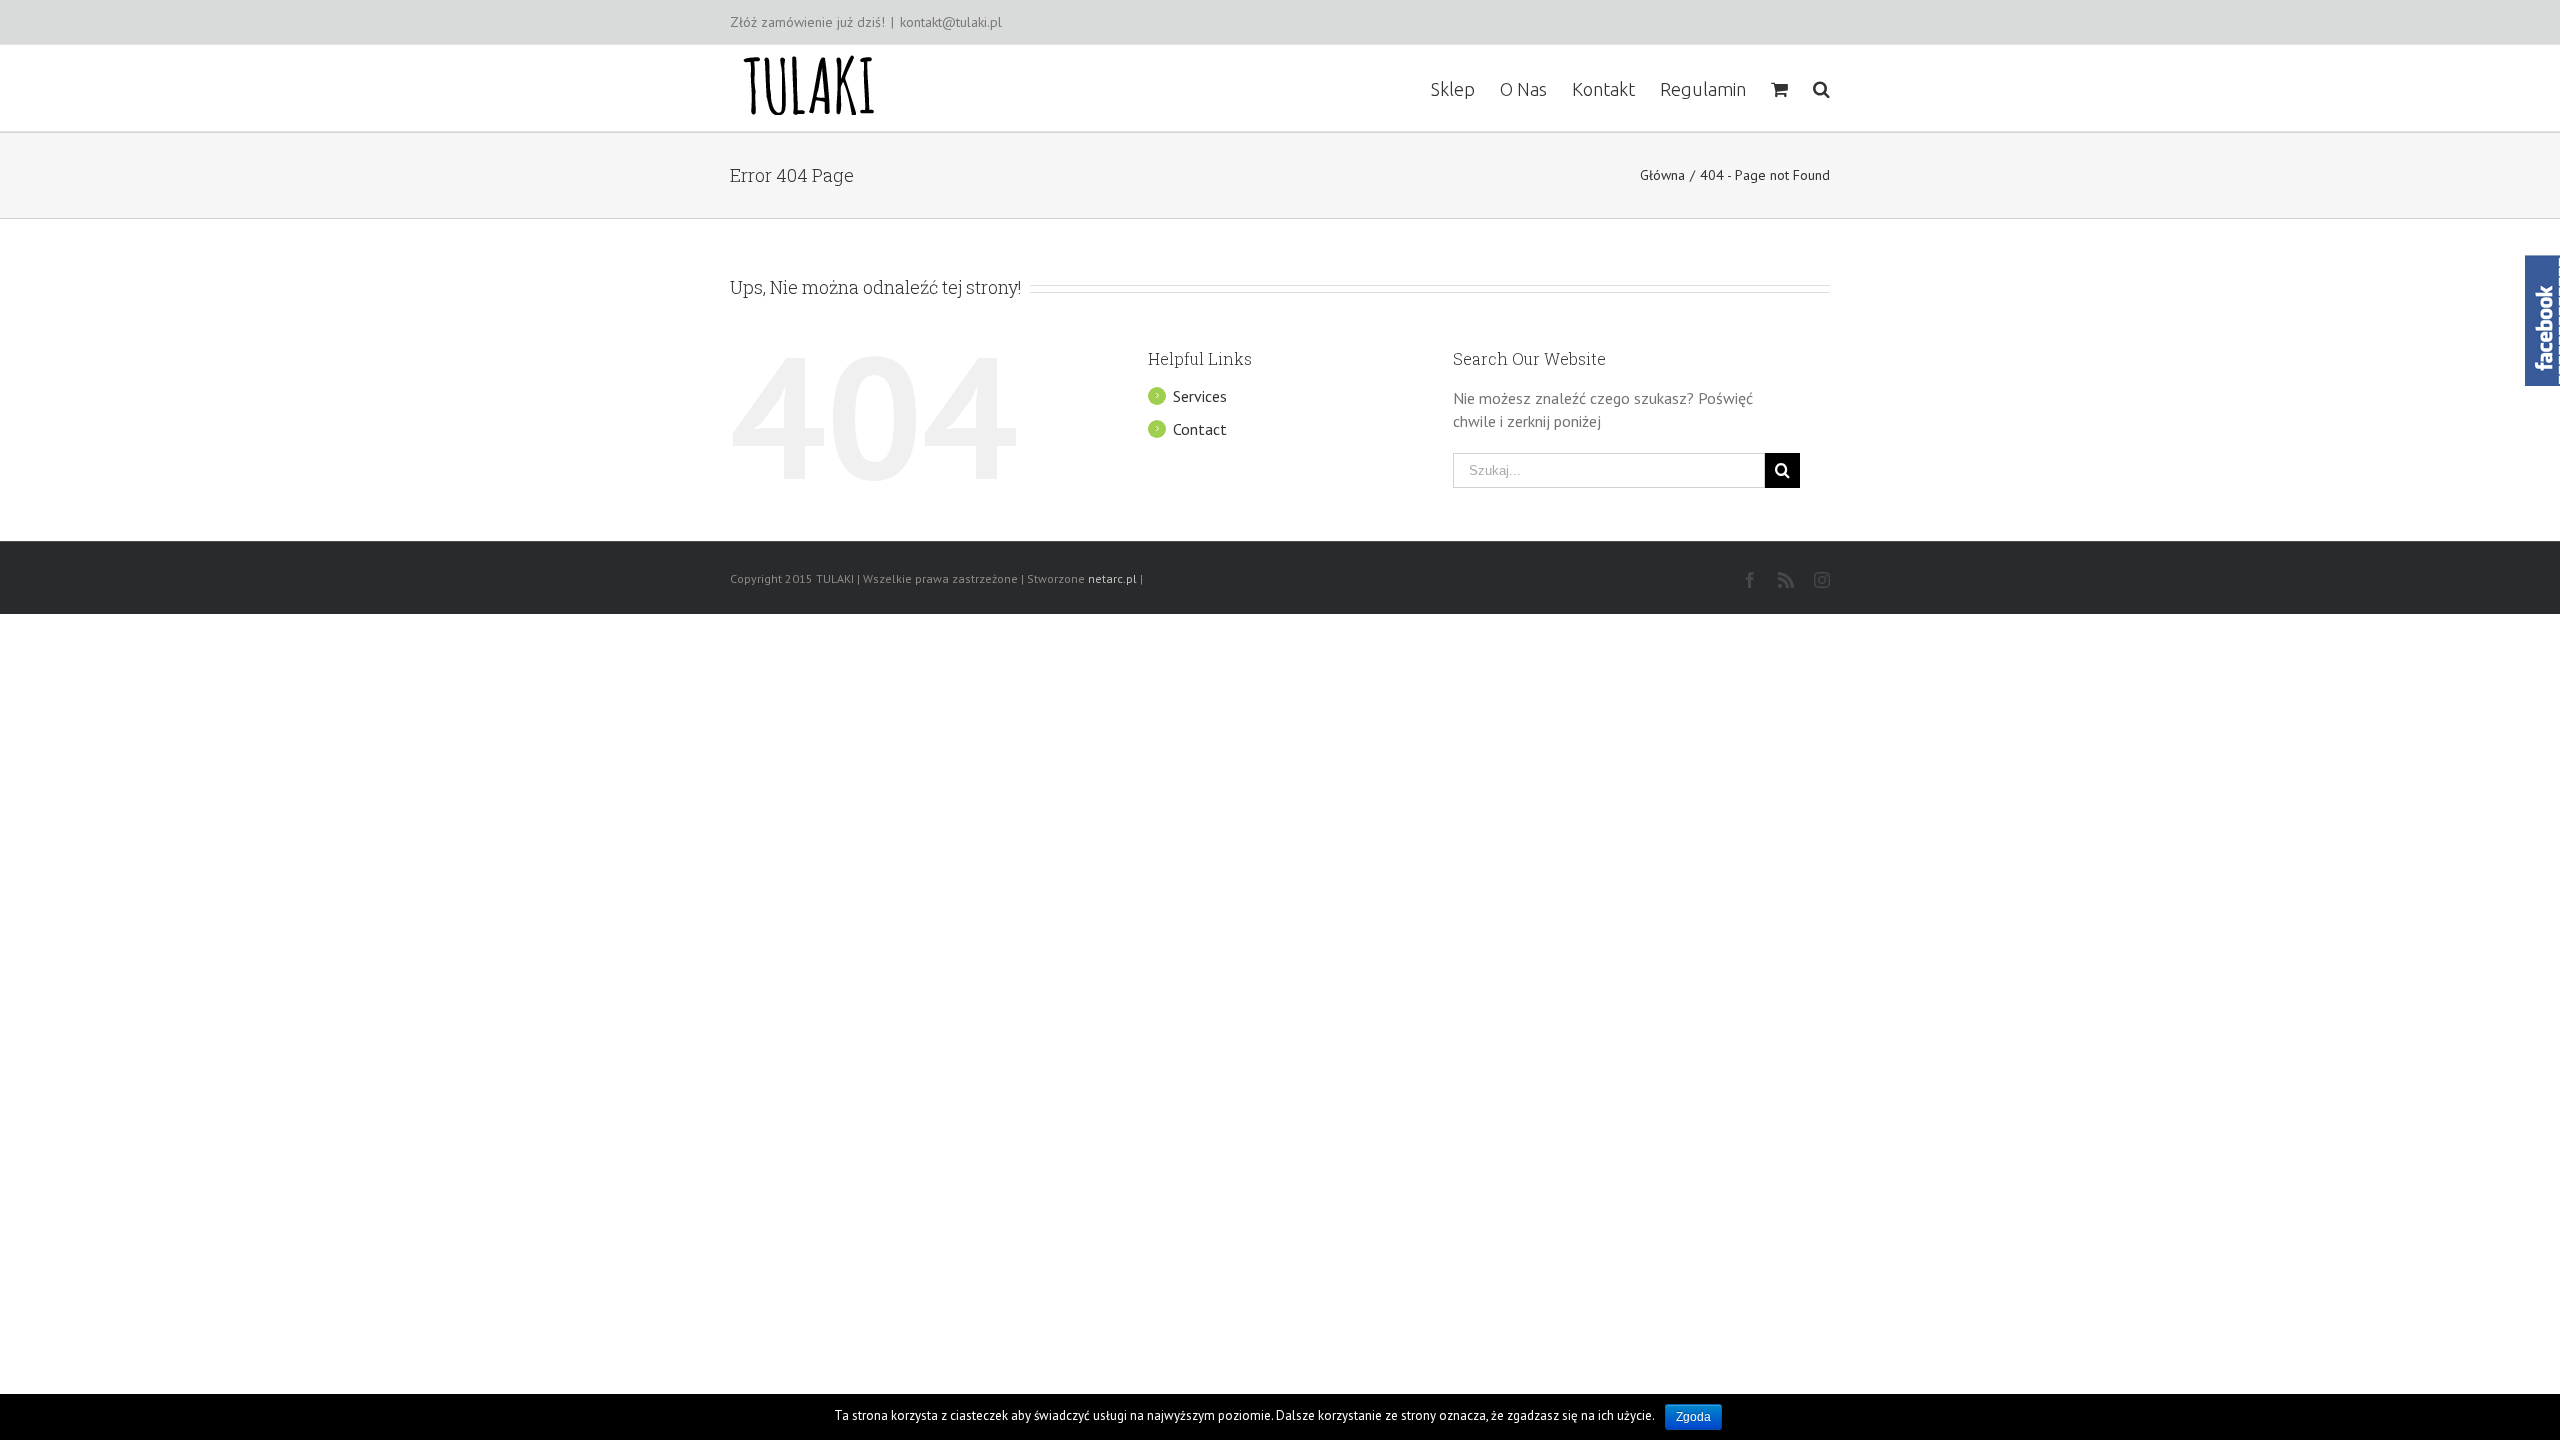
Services (1200, 396)
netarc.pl (1112, 578)
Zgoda (1693, 1417)
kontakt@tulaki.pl (951, 22)
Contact (1200, 429)
